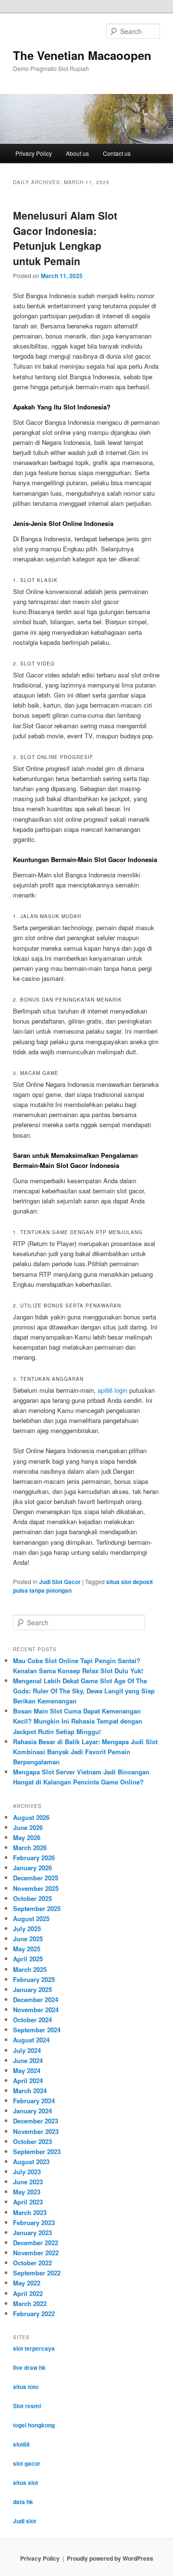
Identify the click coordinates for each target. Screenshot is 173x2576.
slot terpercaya (34, 2348)
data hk (23, 2502)
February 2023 (34, 2222)
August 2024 (31, 2040)
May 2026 (27, 1837)
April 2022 (28, 2293)
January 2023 (32, 2232)
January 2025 (32, 1989)
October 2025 (32, 1898)
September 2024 (37, 2030)
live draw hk (29, 2367)
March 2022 (30, 2303)
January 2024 (32, 2111)
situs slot (25, 2483)
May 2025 (27, 1949)
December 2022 (36, 2243)
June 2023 (28, 2182)
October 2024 (32, 2020)
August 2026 (31, 1817)
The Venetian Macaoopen (82, 55)
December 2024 (36, 1999)
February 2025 (34, 1979)
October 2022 (32, 2263)
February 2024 (34, 2101)
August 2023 (31, 2162)
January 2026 (32, 1868)
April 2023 (28, 2202)
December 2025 (36, 1878)
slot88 (21, 2444)
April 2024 (28, 2081)
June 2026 (28, 1827)
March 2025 (30, 1969)
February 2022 (34, 2314)
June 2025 (28, 1939)
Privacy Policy (34, 153)
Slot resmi (27, 2406)
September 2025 (37, 1908)
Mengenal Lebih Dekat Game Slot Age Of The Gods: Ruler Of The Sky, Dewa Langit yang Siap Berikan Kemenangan (84, 1691)
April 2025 (28, 1959)
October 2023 (32, 2141)
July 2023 (27, 2172)
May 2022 (27, 2283)
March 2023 (30, 2212)
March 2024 (30, 2091)
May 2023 (27, 2192)
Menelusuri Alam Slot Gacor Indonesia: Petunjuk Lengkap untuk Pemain (65, 238)
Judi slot (25, 2521)
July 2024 (27, 2050)
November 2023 (36, 2131)
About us (77, 153)
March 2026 (30, 1847)
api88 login (112, 1390)
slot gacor (27, 2463)
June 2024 (28, 2060)
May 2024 (27, 2070)
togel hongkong (34, 2425)
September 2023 (37, 2151)
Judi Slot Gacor (60, 1582)
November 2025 (36, 1888)
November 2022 (36, 2253)
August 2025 (31, 1918)
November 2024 (36, 2010)
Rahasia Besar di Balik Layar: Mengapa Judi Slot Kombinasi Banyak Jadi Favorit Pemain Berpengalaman (85, 1752)
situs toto (26, 2387)
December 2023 (36, 2121)
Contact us (117, 153)
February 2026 (34, 1858)
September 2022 (37, 2273)
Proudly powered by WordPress (110, 2558)
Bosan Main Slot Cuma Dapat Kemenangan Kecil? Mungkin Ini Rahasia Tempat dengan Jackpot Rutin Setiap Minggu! (78, 1721)
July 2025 (27, 1929)
